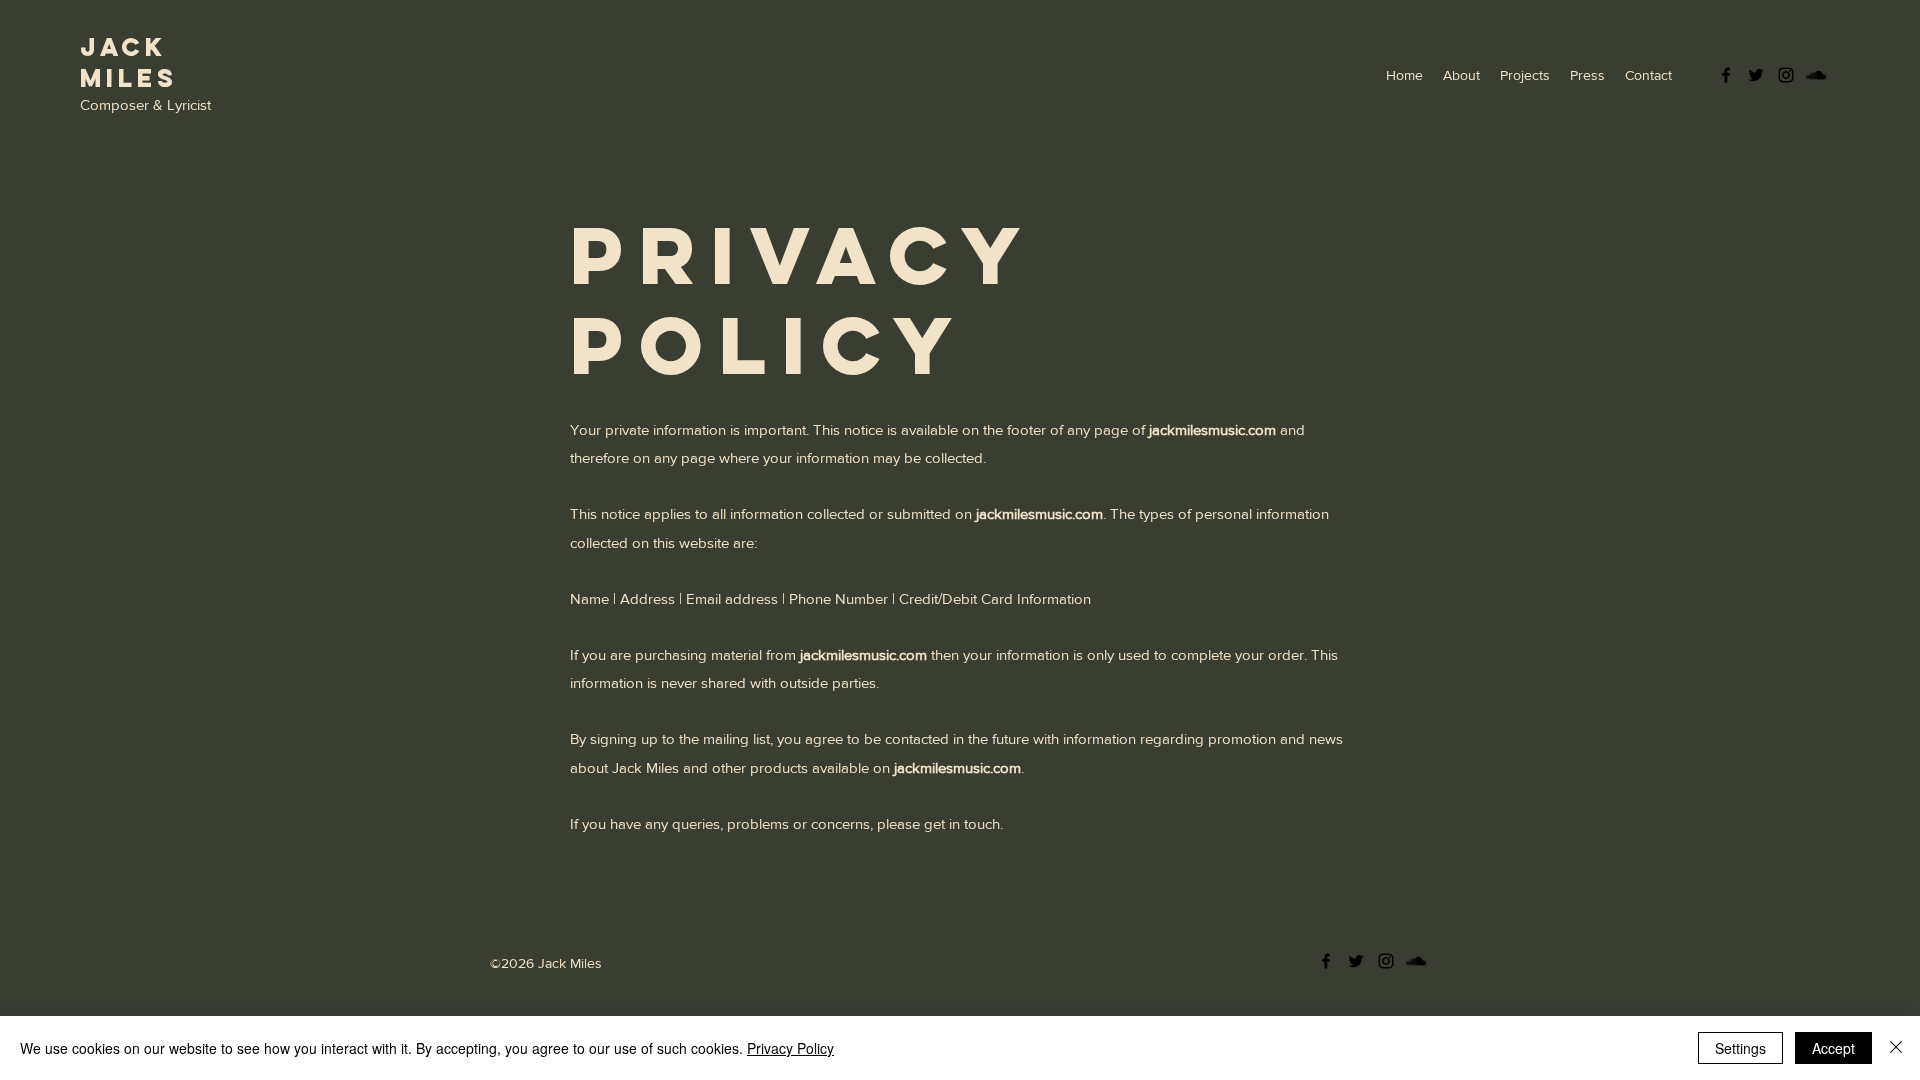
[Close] (1896, 1048)
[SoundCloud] (1816, 75)
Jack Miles (129, 62)
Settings (1740, 1048)
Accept (1833, 1048)
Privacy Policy (790, 1048)
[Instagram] (1786, 75)
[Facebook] (1726, 75)
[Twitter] (1756, 75)
